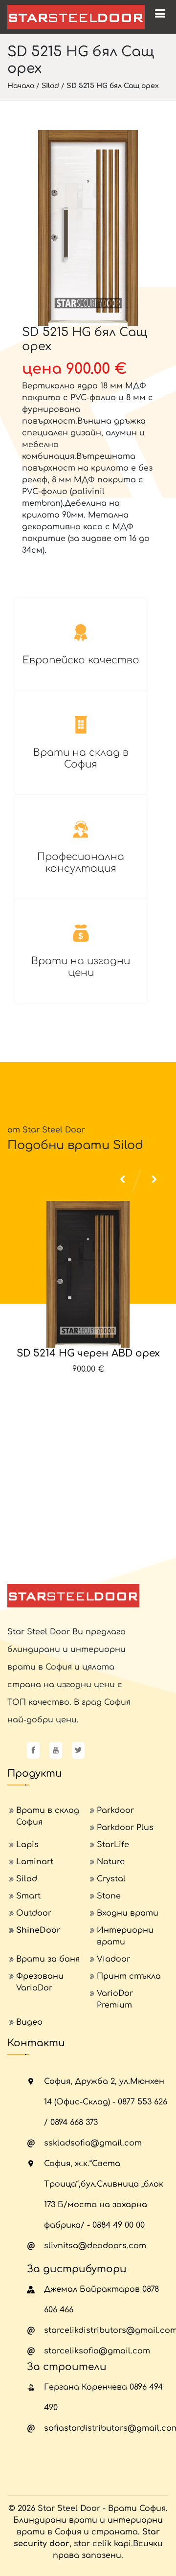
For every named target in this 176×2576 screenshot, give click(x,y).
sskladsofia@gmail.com (93, 2143)
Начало (21, 86)
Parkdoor (115, 1810)
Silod (50, 86)
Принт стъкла (129, 1976)
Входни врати (128, 1913)
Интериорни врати (125, 1936)
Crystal (111, 1879)
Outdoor (34, 1913)
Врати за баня (48, 1959)
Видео (29, 2022)
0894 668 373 (74, 2123)
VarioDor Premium (115, 1999)
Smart (28, 1896)
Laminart (35, 1862)
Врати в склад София (48, 1816)
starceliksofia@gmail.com (97, 2351)
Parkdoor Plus (125, 1828)
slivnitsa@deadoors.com (95, 2246)
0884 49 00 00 (119, 2225)
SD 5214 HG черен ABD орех (88, 1353)
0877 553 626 (143, 2102)
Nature (111, 1862)
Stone (109, 1896)
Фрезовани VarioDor (40, 1982)
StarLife (113, 1845)
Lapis (27, 1845)
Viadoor (113, 1959)
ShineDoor (38, 1930)
